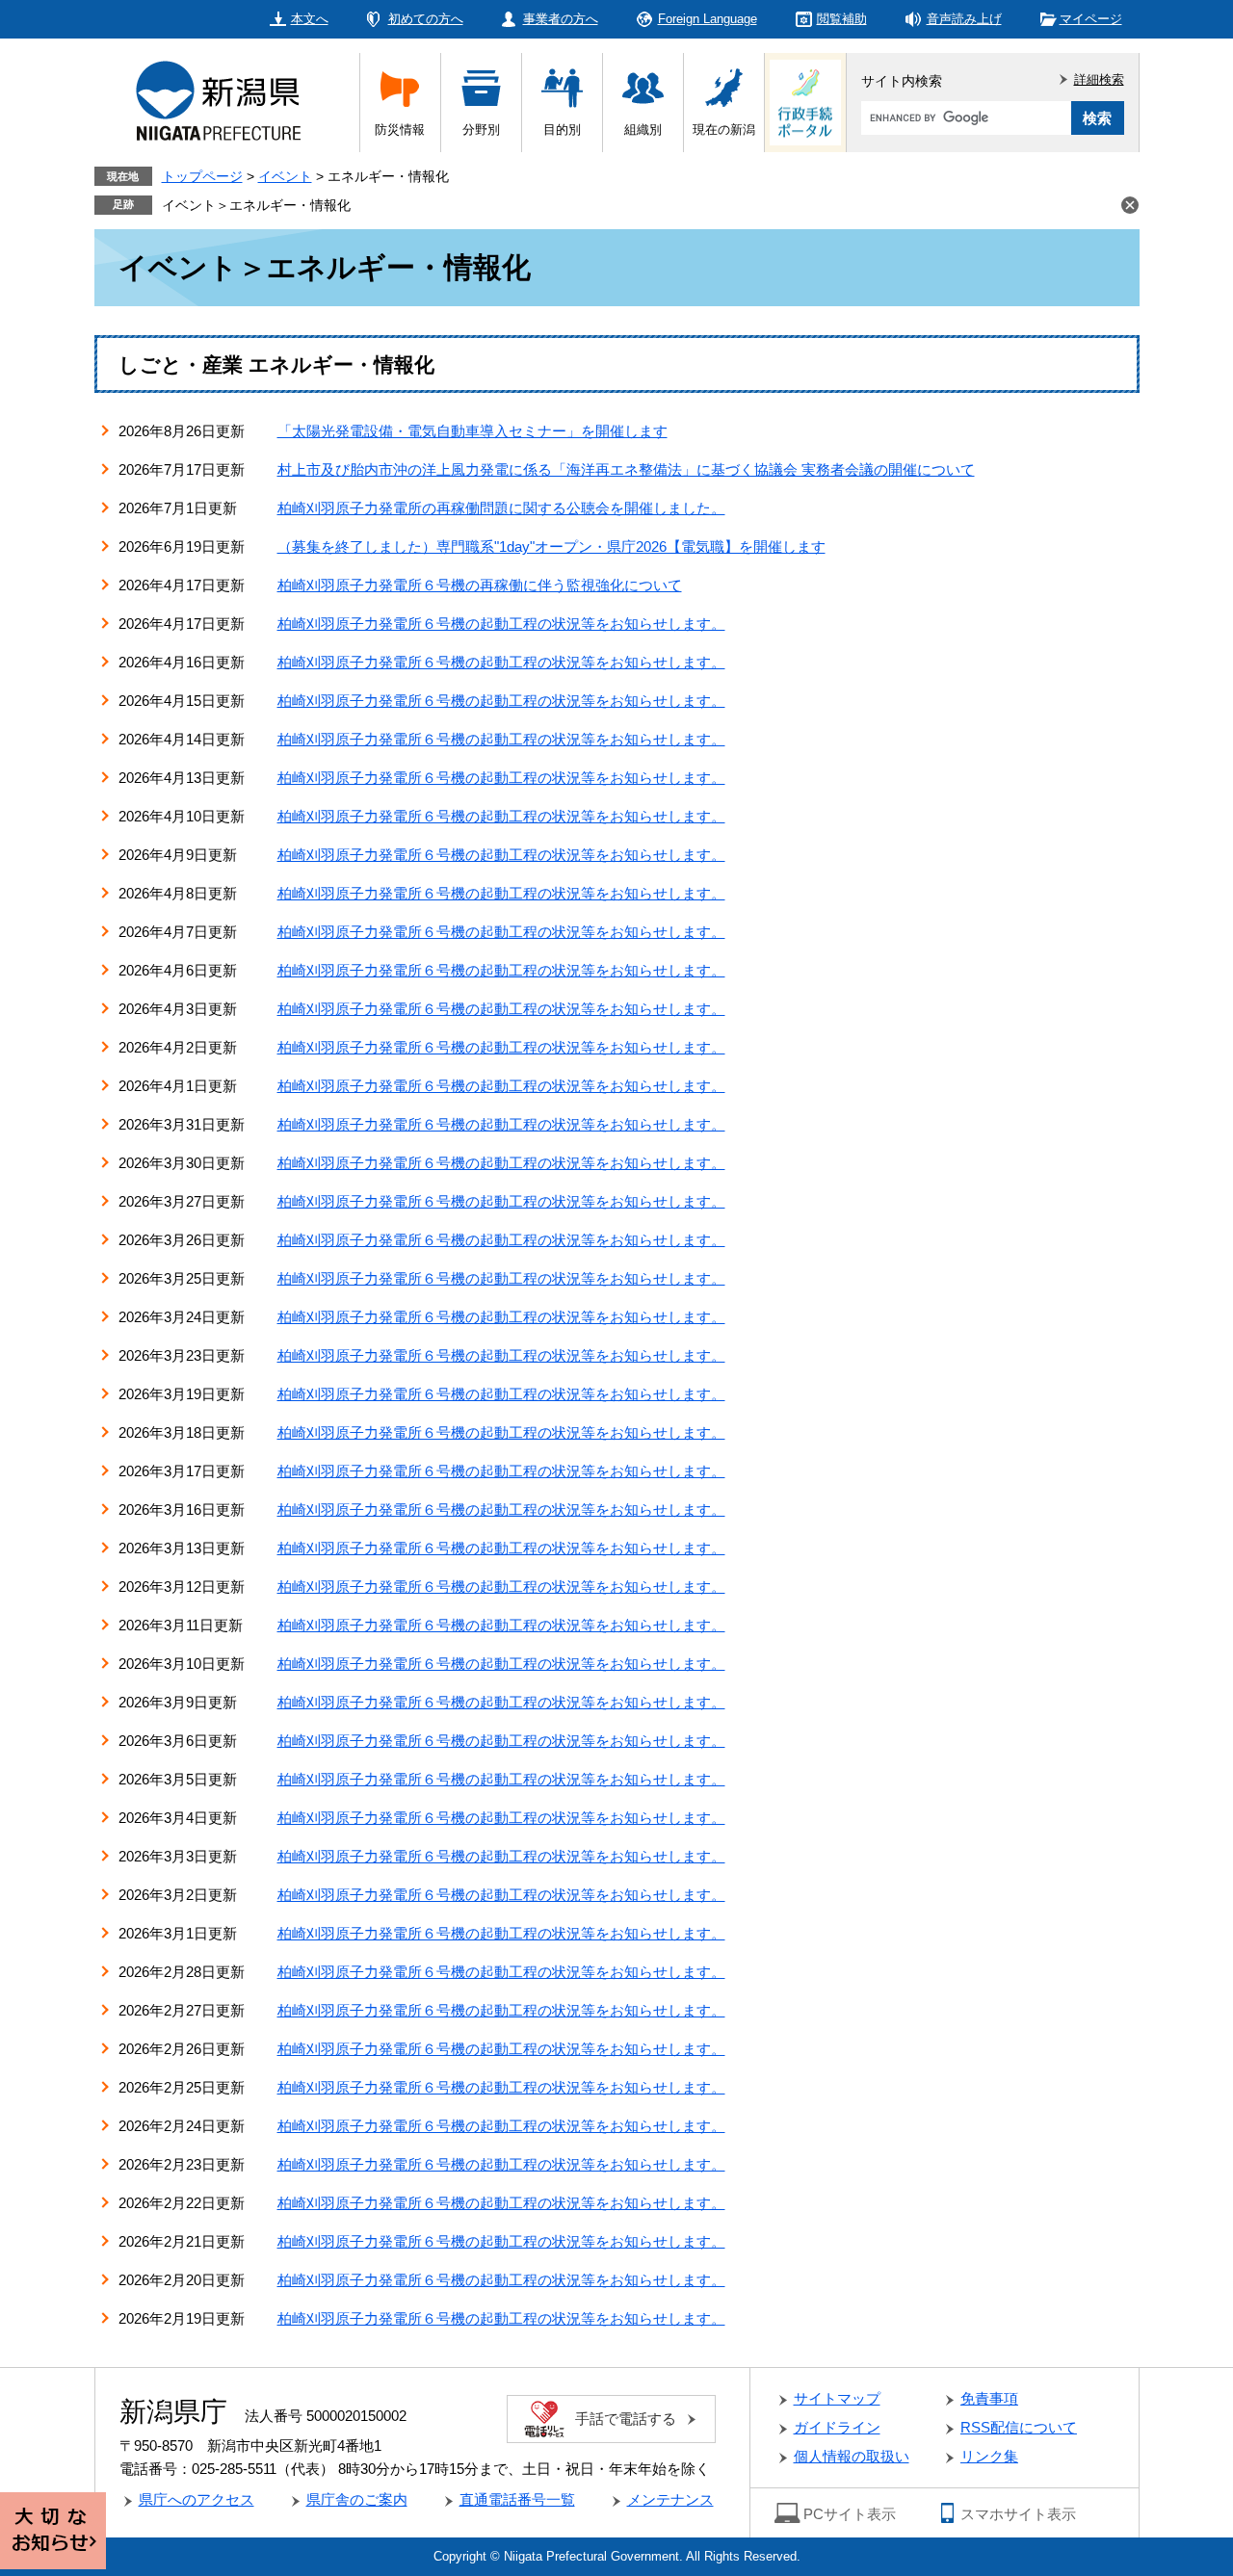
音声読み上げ (964, 19)
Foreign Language (708, 19)
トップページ (202, 176)
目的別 (562, 130)
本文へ (310, 19)
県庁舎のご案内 (357, 2499)
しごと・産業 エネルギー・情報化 (276, 364)
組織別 (643, 130)
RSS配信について (1019, 2427)
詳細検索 (1099, 79)
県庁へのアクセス (197, 2499)
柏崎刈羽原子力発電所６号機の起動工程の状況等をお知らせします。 (501, 624)
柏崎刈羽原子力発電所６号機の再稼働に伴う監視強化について (480, 585)
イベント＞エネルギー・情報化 (256, 205)
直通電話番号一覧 (517, 2499)
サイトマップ (837, 2398)
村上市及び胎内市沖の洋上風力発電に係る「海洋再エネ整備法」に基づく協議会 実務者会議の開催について (626, 469)
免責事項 (989, 2398)
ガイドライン (837, 2427)
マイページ (1091, 19)
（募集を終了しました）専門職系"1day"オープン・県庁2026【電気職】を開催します (551, 546)
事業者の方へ (561, 19)
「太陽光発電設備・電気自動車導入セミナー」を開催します (472, 431)
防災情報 (400, 130)
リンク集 (989, 2456)
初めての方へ (426, 19)
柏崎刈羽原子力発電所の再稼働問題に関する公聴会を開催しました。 (501, 508)
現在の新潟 (724, 130)
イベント (285, 176)
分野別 (481, 130)
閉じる (1130, 205)
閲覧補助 (842, 19)
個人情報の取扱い (852, 2456)
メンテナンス (670, 2499)
